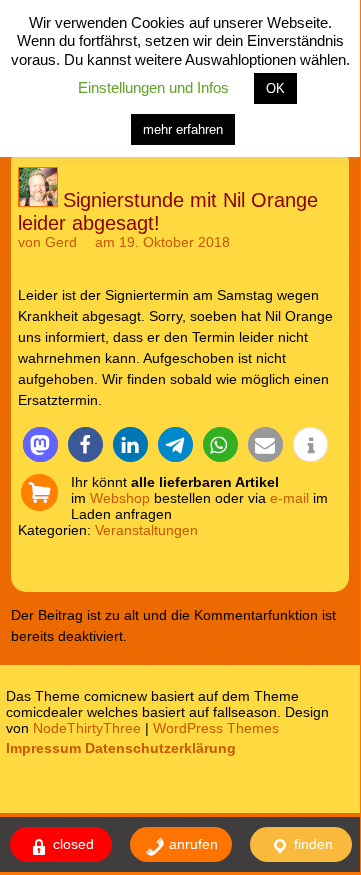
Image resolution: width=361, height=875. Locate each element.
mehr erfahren (183, 129)
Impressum (43, 748)
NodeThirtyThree (87, 728)
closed (71, 844)
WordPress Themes (216, 728)
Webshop (120, 498)
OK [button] (275, 88)
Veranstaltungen (146, 530)
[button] (40, 444)
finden (311, 844)
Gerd (61, 242)
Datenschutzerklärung (160, 748)
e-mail (289, 498)
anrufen (191, 844)
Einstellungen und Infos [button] (153, 87)
